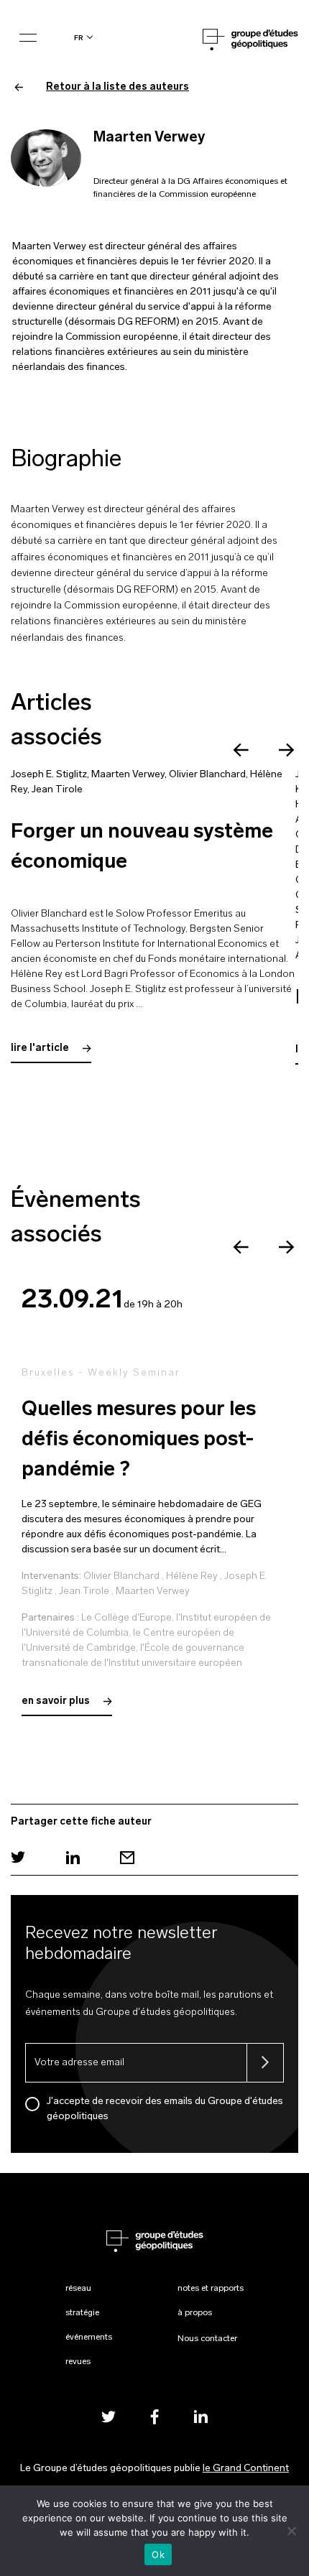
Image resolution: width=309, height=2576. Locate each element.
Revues (78, 2362)
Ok (158, 2554)
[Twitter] (18, 1857)
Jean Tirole (57, 790)
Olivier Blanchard (207, 775)
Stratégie (82, 2313)
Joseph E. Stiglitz (49, 775)
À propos (195, 2313)
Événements (89, 2338)
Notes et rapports (211, 2289)
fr (79, 38)
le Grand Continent (246, 2469)
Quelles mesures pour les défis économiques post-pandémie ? (139, 1440)
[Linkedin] (73, 1857)
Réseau (78, 2289)
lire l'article (41, 1048)
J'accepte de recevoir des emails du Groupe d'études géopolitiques (165, 2109)
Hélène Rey (192, 1576)
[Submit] (265, 2063)
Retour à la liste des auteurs (117, 87)
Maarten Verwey (128, 775)
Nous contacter (207, 2339)
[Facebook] (154, 2416)
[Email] (127, 1857)
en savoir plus (57, 1701)
